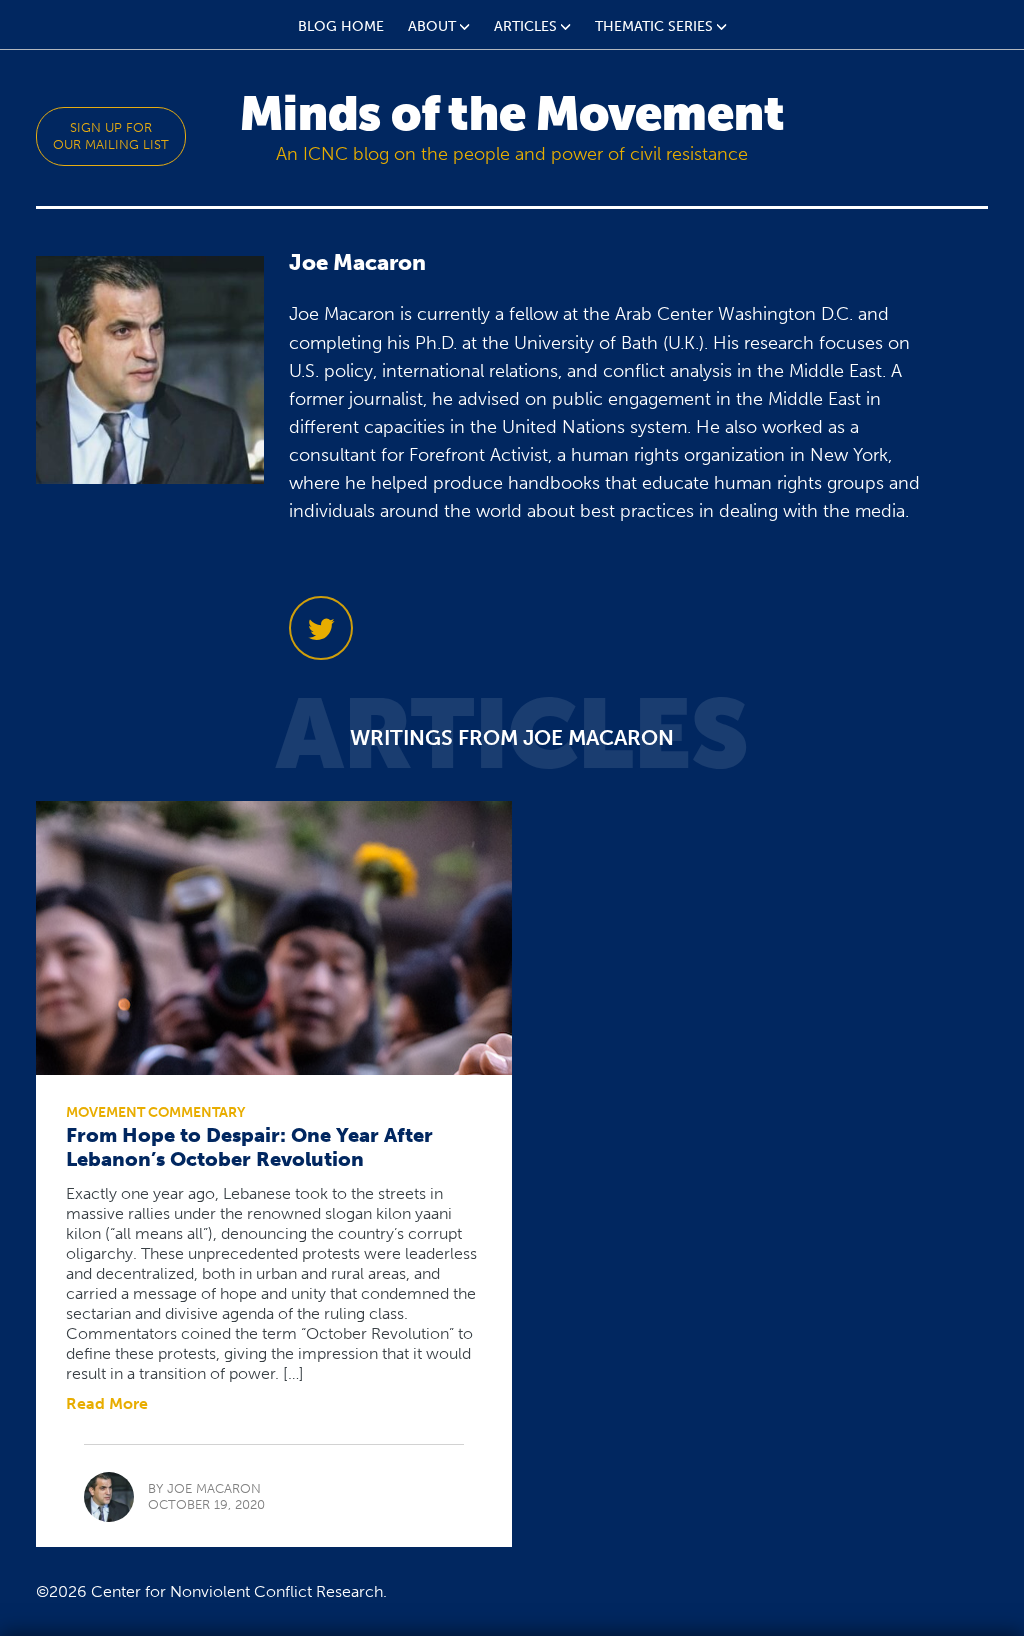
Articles (525, 26)
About (432, 26)
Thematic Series (654, 26)
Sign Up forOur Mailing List (111, 135)
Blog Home (341, 26)
